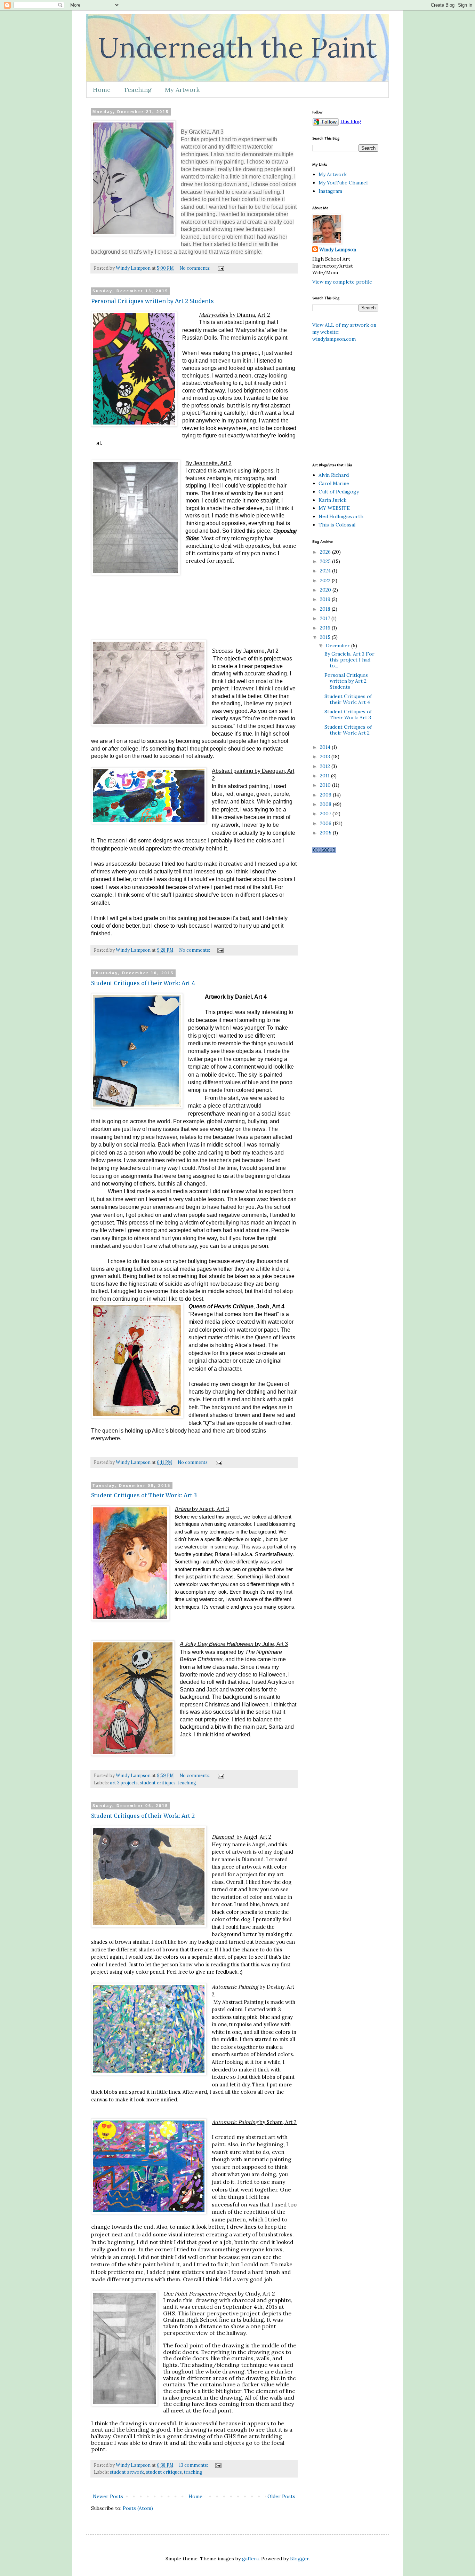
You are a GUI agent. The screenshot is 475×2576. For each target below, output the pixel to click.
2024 (326, 571)
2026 (326, 552)
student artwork (127, 2472)
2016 (326, 628)
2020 (326, 590)
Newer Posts (108, 2496)
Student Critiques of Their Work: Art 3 (144, 1495)
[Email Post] (220, 268)
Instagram (330, 191)
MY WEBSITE (334, 508)
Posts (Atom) (138, 2508)
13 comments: (194, 2465)
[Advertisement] (394, 402)
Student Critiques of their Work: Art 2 (143, 1816)
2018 (326, 609)
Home (102, 90)
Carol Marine (334, 483)
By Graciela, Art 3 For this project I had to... (349, 660)
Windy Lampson (338, 249)
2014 (326, 747)
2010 (326, 785)
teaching (187, 1783)
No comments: (195, 268)
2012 (326, 766)
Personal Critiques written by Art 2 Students (152, 301)
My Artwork (182, 90)
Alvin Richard (334, 475)
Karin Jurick (332, 500)
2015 (326, 637)
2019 (326, 599)
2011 (325, 776)
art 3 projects (124, 1783)
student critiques (158, 1783)
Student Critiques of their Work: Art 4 (143, 983)
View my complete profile (342, 282)
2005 (326, 833)
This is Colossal (337, 525)
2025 (326, 561)
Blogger (299, 2559)
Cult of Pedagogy (339, 492)
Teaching (138, 90)
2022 (326, 580)
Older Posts (281, 2496)
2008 (326, 804)
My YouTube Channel (343, 183)
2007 (326, 814)
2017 (326, 618)
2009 (326, 795)
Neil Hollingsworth (341, 516)
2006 (326, 823)
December (339, 645)
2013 (326, 756)
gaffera (250, 2559)
